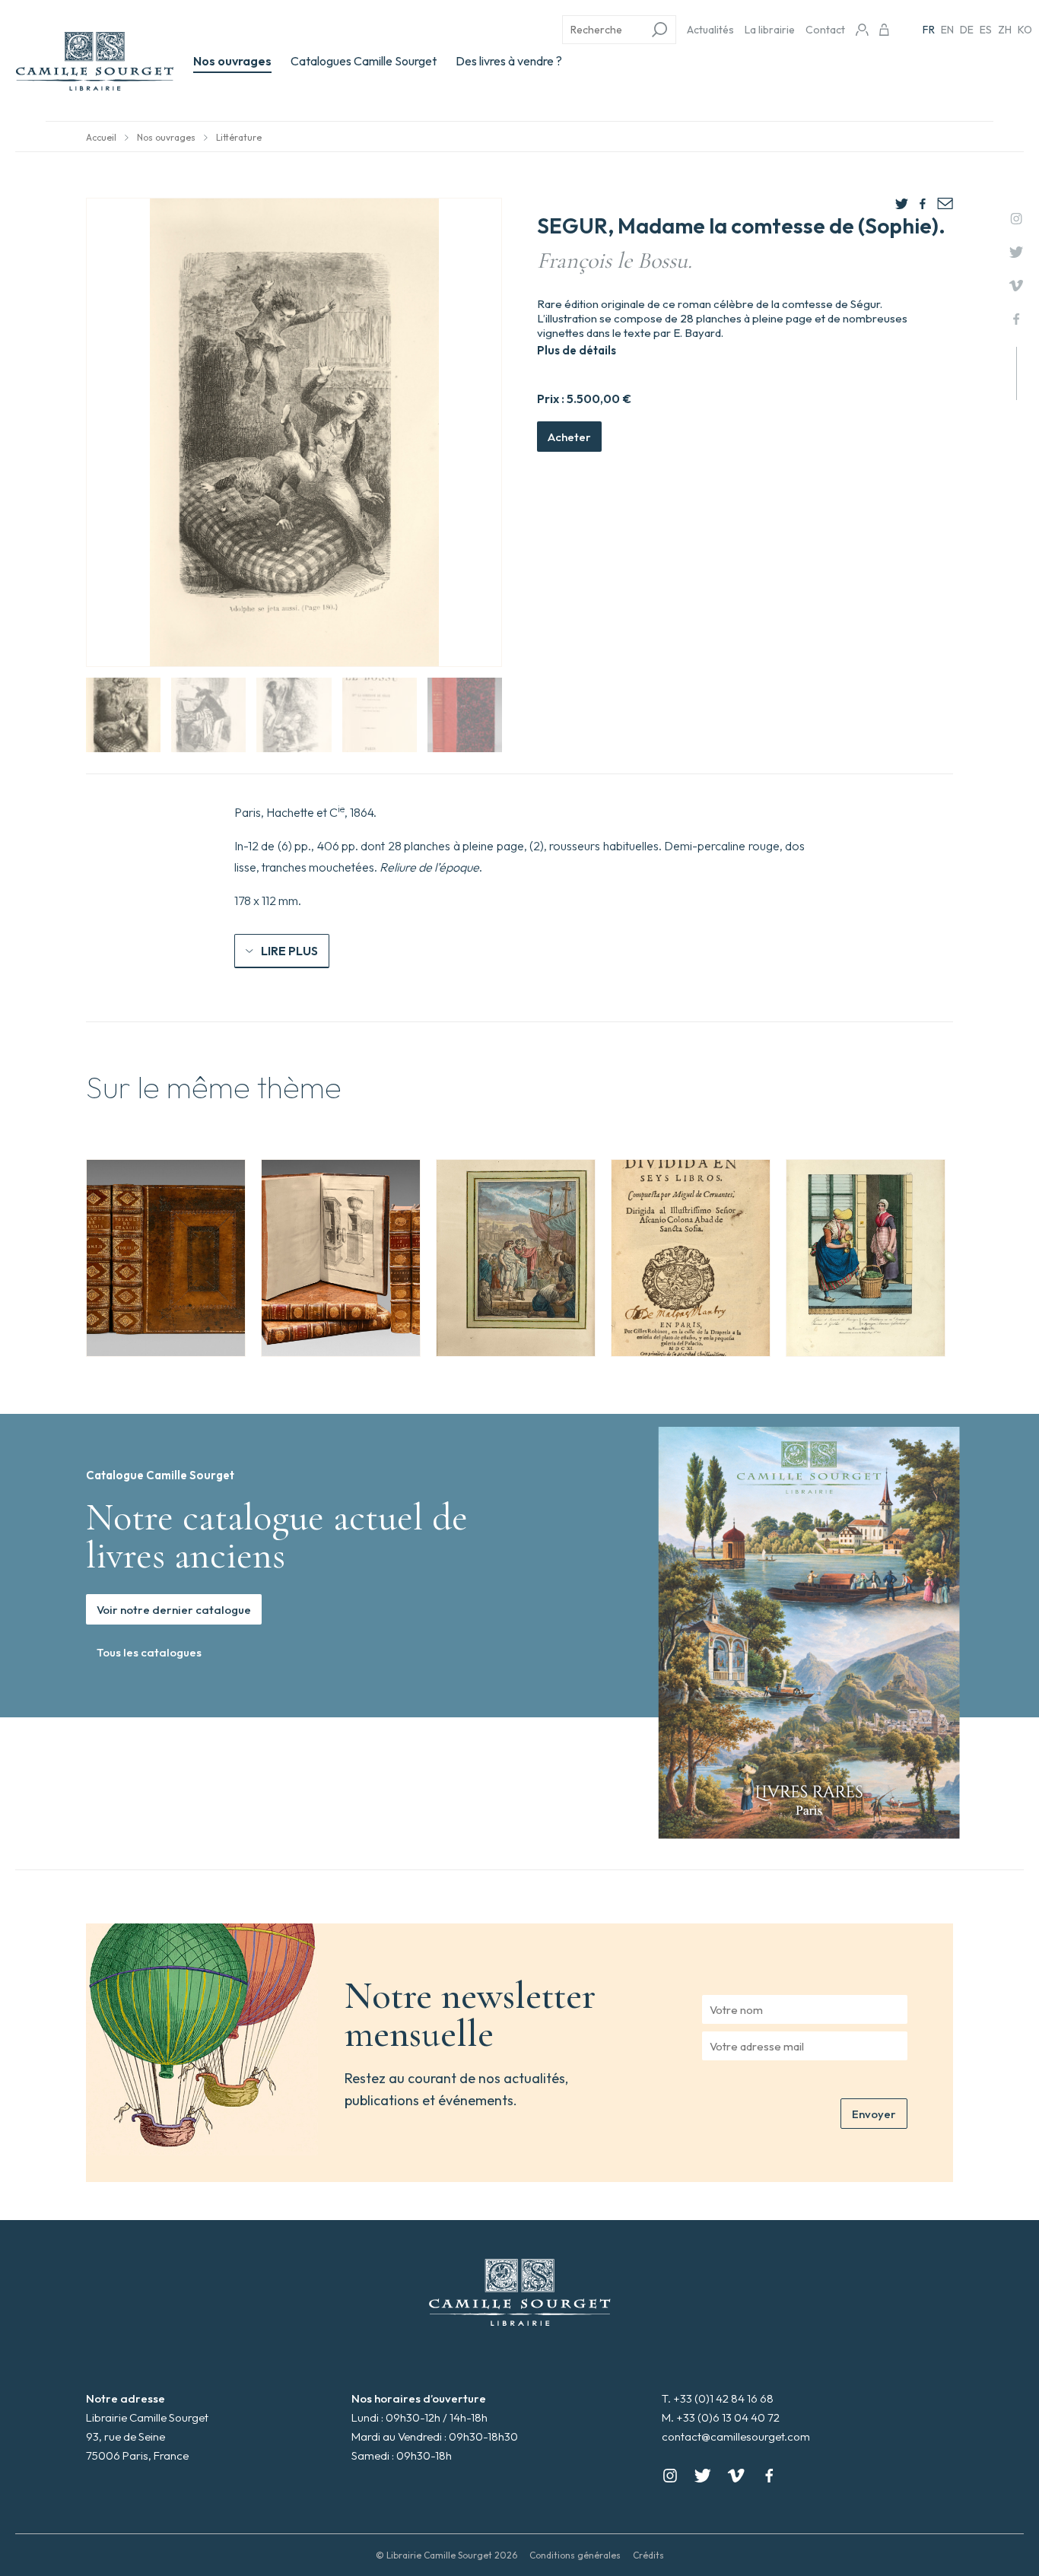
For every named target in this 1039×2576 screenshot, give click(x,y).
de (967, 30)
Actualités (710, 30)
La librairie (770, 30)
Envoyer (874, 2114)
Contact (825, 30)
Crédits (648, 2555)
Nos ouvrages (232, 61)
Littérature (239, 137)
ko (1025, 30)
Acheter (569, 437)
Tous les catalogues (149, 1652)
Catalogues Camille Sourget (364, 61)
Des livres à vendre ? (509, 61)
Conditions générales (575, 2555)
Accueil (101, 137)
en (947, 30)
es (986, 30)
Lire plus (289, 951)
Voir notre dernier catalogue (174, 1610)
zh (1005, 30)
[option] (166, 1258)
